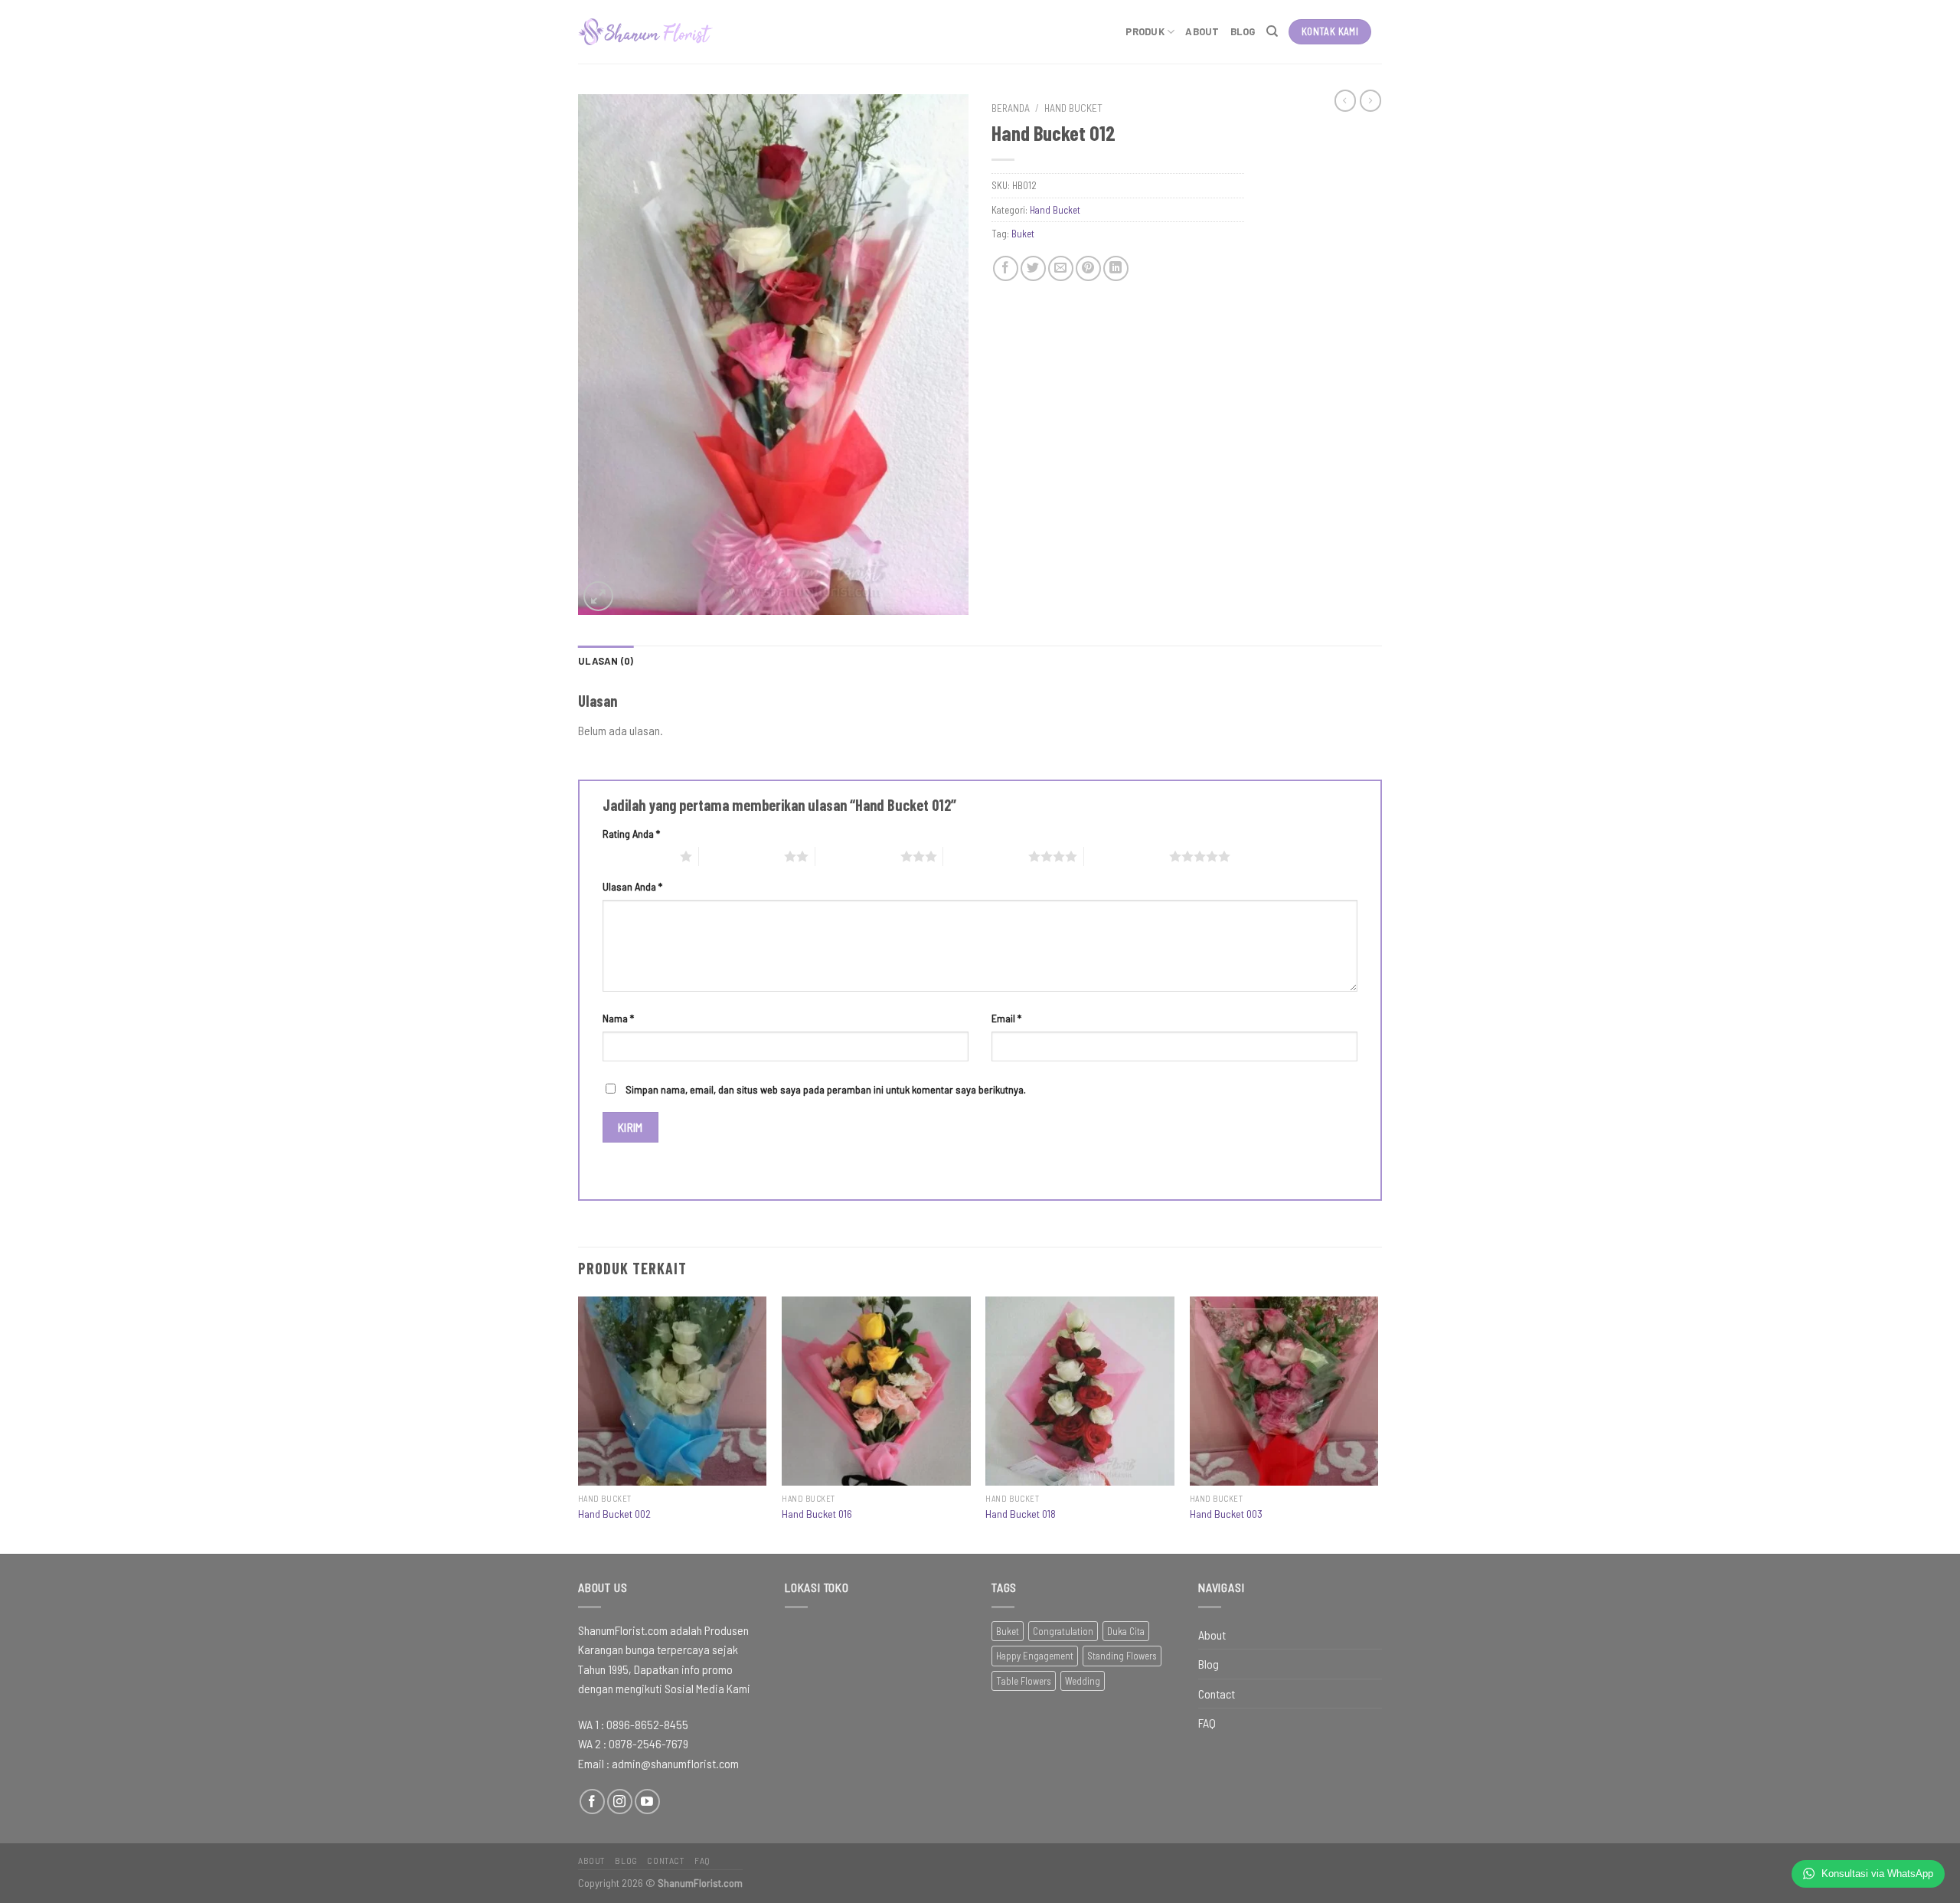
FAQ (1207, 1723)
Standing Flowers (1122, 1656)
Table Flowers (1024, 1681)
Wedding (1083, 1681)
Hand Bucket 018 (1021, 1514)
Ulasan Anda (632, 886)
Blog (1243, 31)
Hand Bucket (1073, 108)
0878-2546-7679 (648, 1743)
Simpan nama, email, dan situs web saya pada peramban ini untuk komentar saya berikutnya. (826, 1089)
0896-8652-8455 (647, 1724)
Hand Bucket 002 (614, 1514)
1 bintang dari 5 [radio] (637, 856)
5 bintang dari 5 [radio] (1127, 856)
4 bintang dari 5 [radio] (986, 856)
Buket (1023, 234)
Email (1006, 1018)
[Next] (1377, 1424)
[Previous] (579, 1424)
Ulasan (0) (606, 661)
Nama (618, 1018)
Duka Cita (1126, 1631)
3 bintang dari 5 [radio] (858, 856)
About (1202, 31)
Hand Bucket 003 (1226, 1514)
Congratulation (1063, 1631)
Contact (1217, 1694)
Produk (1145, 31)
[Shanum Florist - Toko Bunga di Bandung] (645, 32)
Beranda (1011, 108)
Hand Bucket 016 (817, 1514)
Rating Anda (631, 834)
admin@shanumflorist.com (675, 1763)
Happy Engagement (1035, 1656)
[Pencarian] (1272, 31)
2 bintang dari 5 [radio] (742, 856)
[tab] (606, 661)
